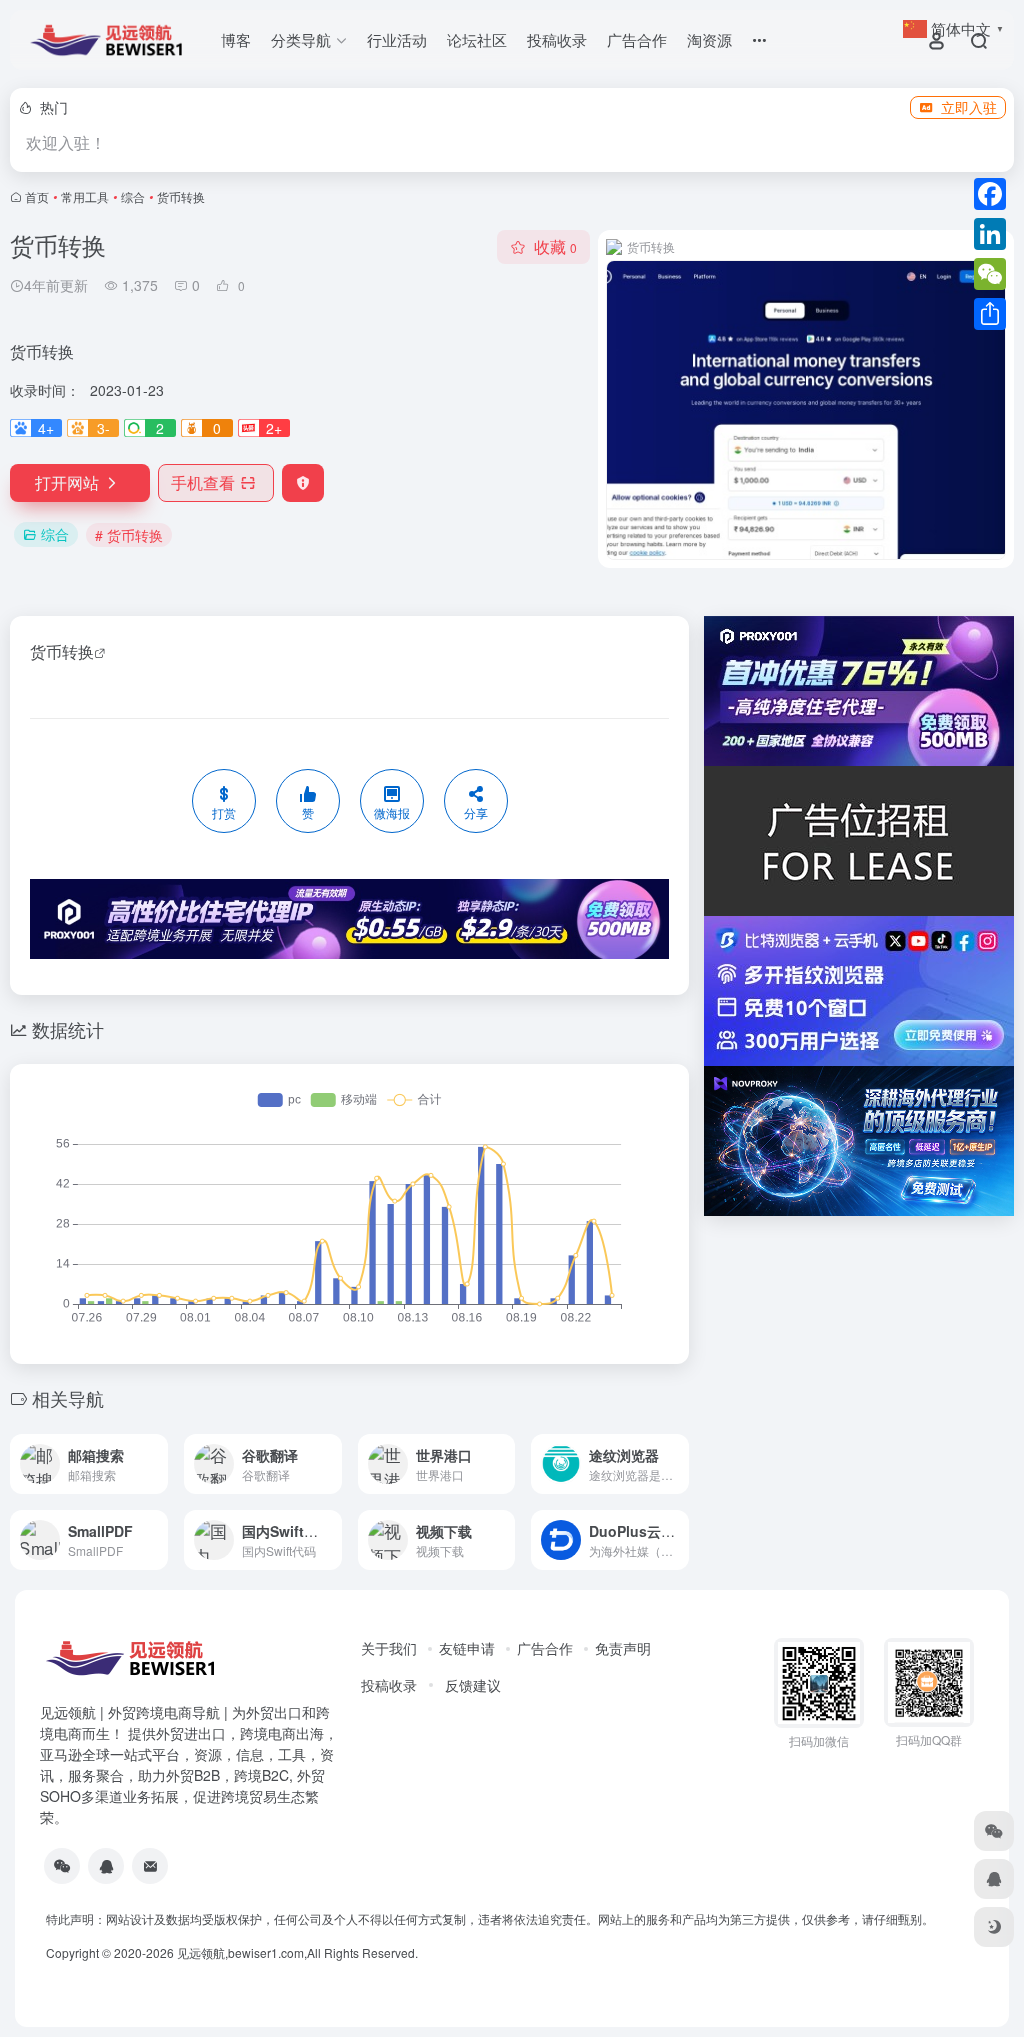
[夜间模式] (994, 1927)
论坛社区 (477, 39)
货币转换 (62, 651)
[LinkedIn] (990, 234)
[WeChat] (990, 274)
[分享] (990, 314)
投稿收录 (557, 39)
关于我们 (389, 1648)
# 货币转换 (129, 535)
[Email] (150, 1866)
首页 (37, 196)
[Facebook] (990, 194)
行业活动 (397, 39)
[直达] (151, 1450)
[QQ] (106, 1866)
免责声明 (623, 1648)
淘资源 (709, 39)
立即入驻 (969, 107)
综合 (133, 196)
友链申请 (467, 1648)
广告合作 (637, 39)
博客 (236, 39)
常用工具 (85, 196)
